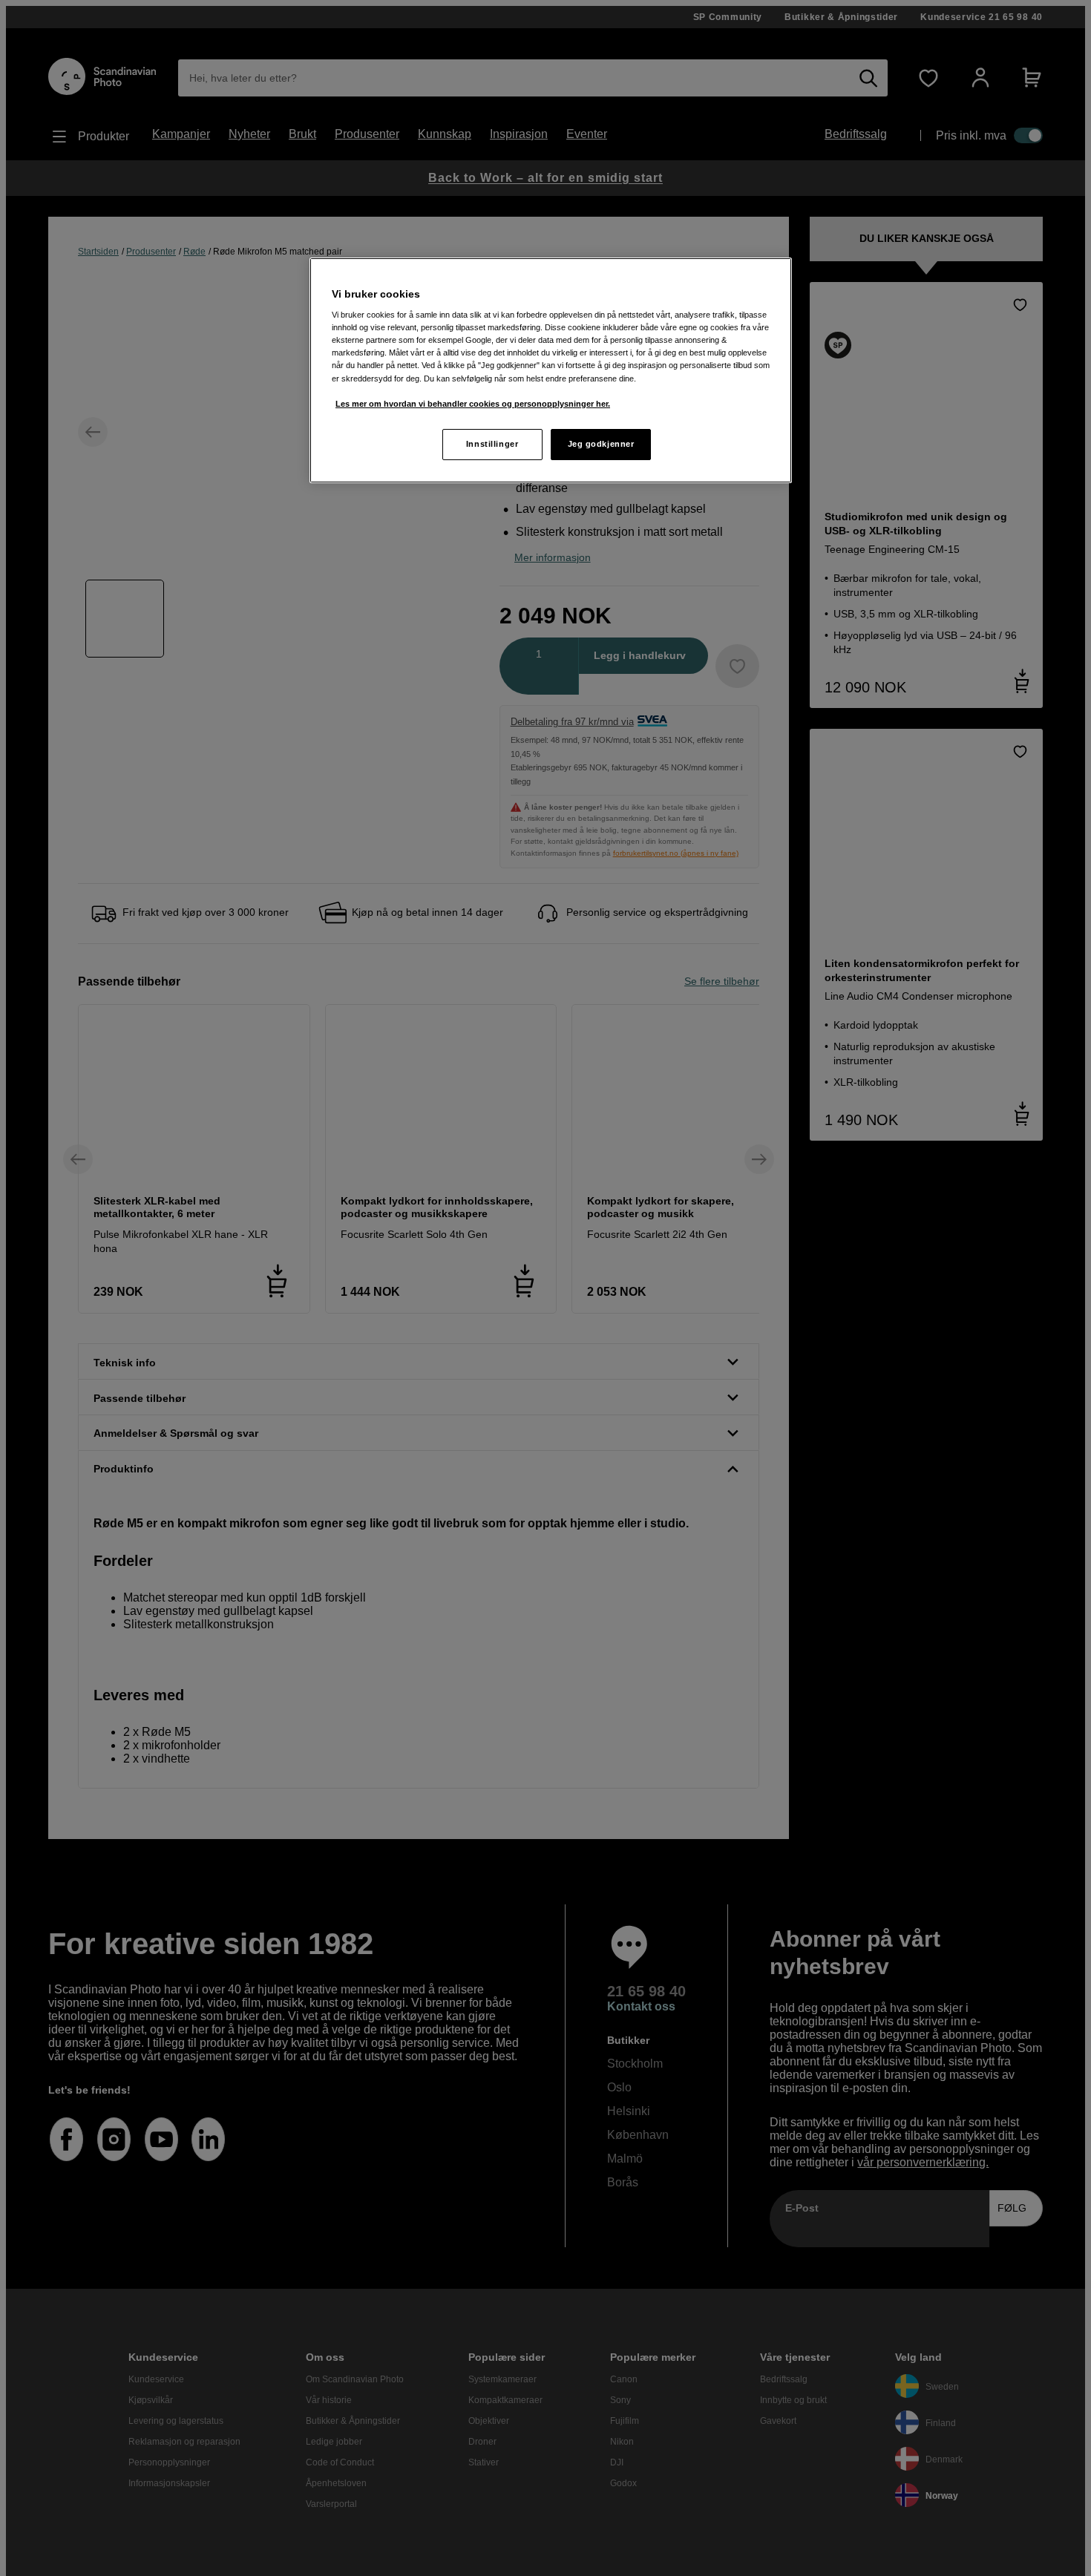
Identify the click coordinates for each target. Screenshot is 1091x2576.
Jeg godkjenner (601, 444)
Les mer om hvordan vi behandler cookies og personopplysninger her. (473, 404)
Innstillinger (492, 444)
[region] (551, 370)
